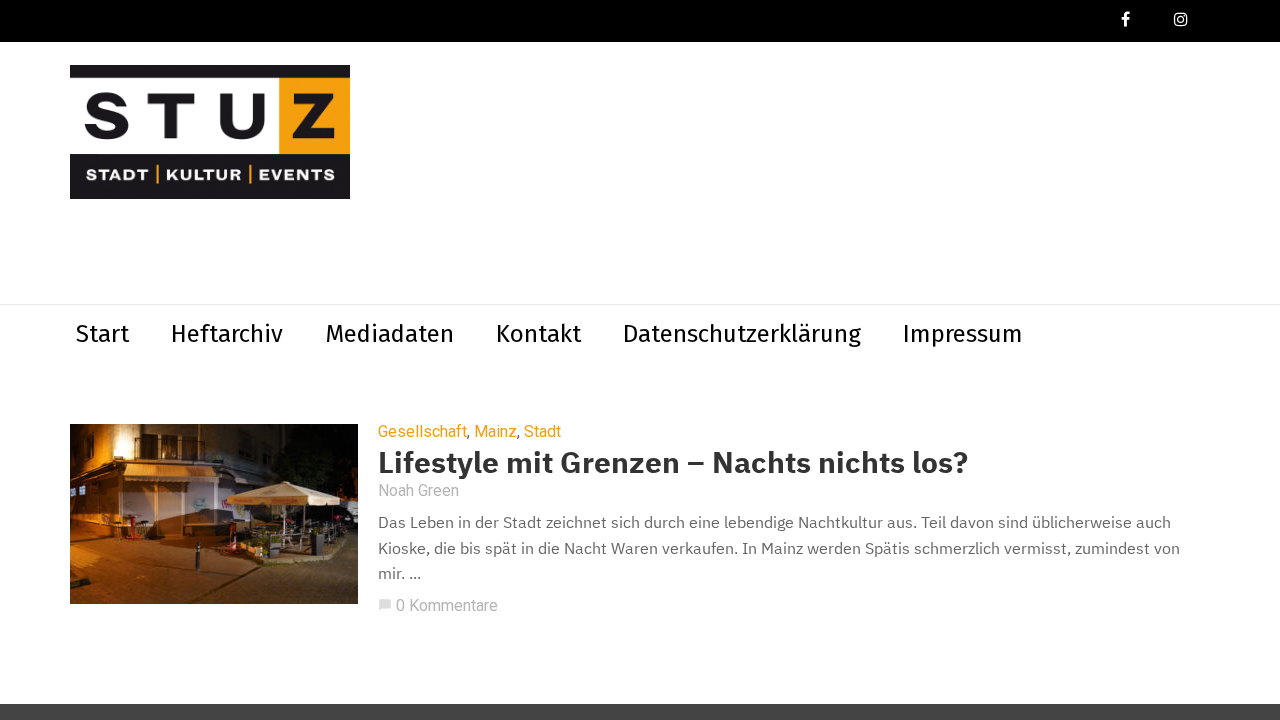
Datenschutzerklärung (742, 334)
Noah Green (418, 490)
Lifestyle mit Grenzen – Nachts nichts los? (673, 461)
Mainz (495, 432)
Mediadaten (389, 334)
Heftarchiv (227, 334)
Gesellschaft (422, 432)
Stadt (542, 432)
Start (102, 334)
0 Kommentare (438, 605)
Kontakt (538, 334)
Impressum (963, 334)
